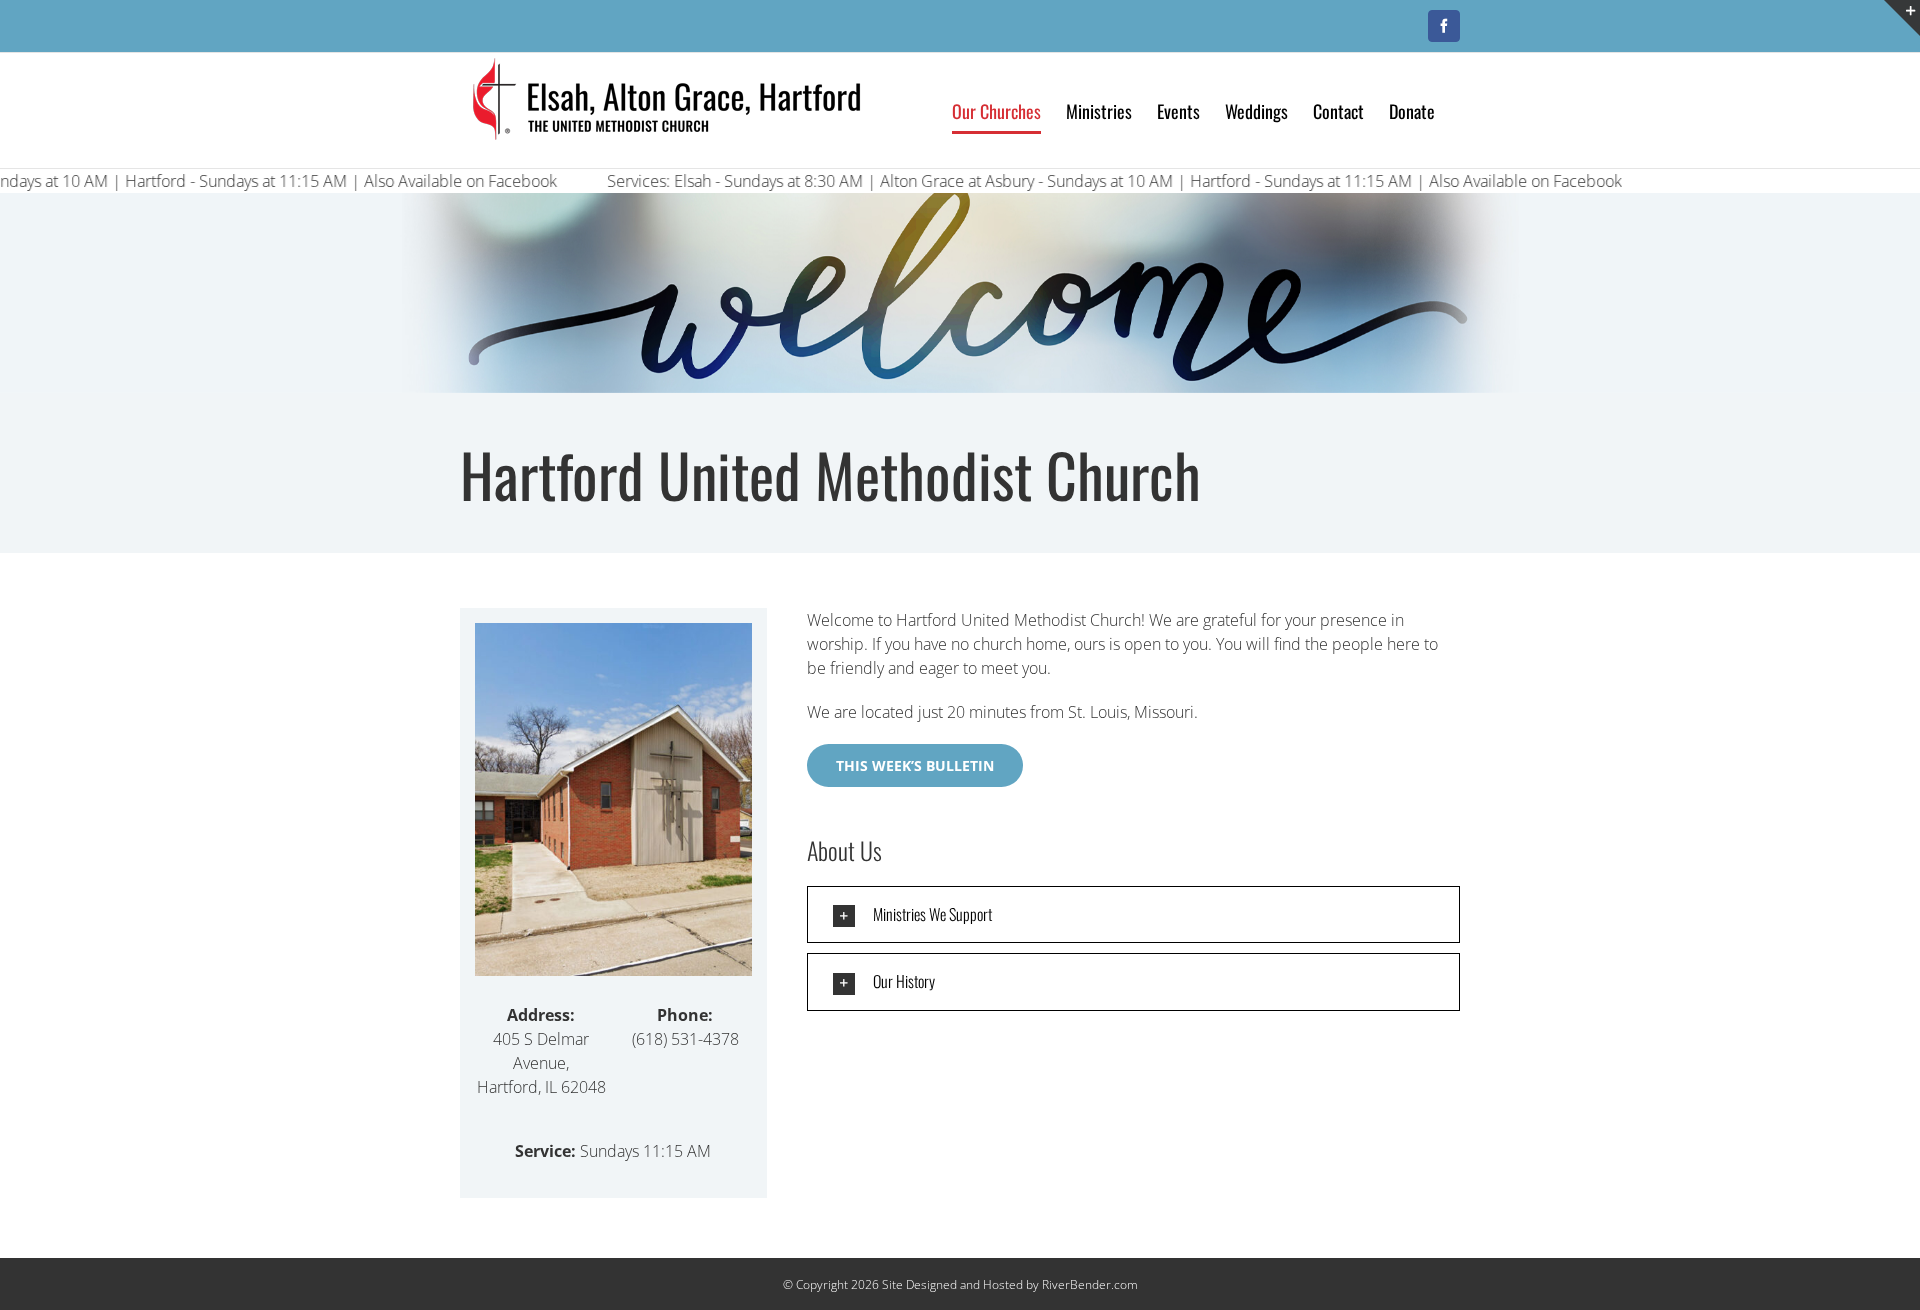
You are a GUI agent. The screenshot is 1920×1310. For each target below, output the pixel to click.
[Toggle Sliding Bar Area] (1902, 18)
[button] (1133, 914)
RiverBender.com (1090, 1284)
